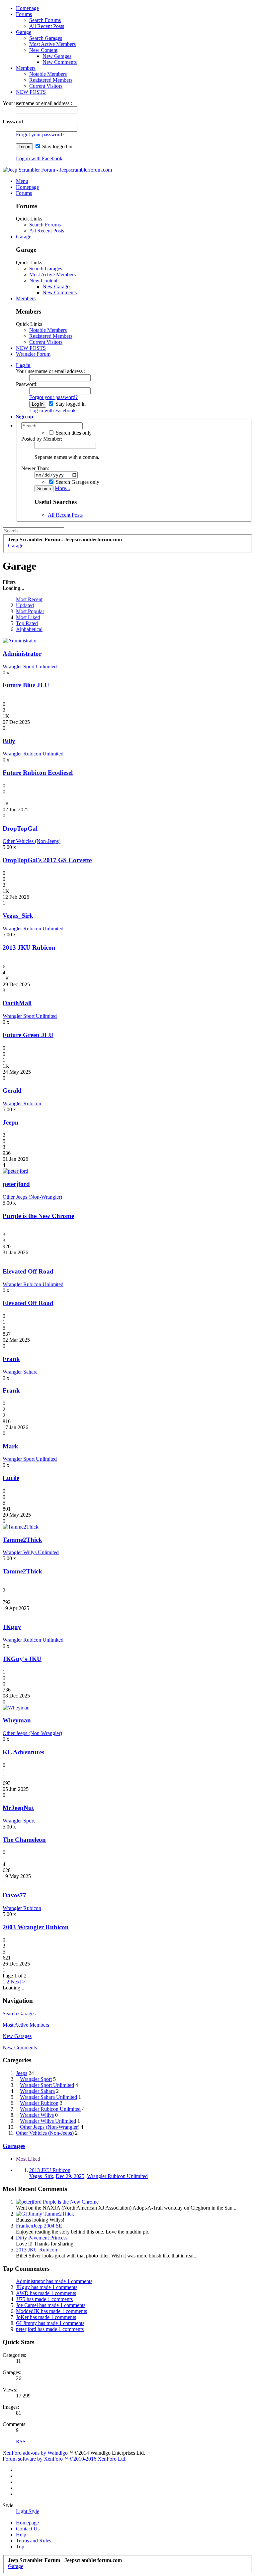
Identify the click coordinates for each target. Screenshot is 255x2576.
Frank (11, 1359)
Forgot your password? (40, 135)
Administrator (22, 654)
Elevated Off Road (28, 1271)
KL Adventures (23, 1752)
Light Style (28, 2511)
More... (62, 488)
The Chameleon (24, 1840)
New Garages (57, 56)
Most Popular (30, 611)
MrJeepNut (18, 1808)
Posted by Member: (42, 439)
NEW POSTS (31, 92)
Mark (10, 1446)
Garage (24, 32)
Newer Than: (35, 468)
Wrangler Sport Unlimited (30, 667)
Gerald (12, 1090)
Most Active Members (52, 44)
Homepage (27, 8)
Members (26, 68)
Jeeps (22, 2073)
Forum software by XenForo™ (65, 2459)
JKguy (12, 1627)
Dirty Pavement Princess (42, 2238)
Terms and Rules (34, 2541)
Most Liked (28, 617)
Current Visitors (46, 86)
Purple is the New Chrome (38, 1216)
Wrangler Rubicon (22, 1103)
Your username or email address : (37, 103)
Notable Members (48, 74)
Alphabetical (29, 629)
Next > (18, 1982)
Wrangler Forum (33, 354)
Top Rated (27, 623)
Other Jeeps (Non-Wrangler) (32, 1197)
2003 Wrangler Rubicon (36, 1927)
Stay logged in (57, 146)
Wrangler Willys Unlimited (31, 1552)
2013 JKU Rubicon (29, 948)
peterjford (16, 1184)
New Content (43, 50)
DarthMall (17, 1003)
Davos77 (14, 1895)
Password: (13, 122)
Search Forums (45, 20)
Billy (9, 741)
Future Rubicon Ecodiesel (38, 773)
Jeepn (11, 1122)
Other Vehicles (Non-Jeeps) (32, 841)
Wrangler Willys (37, 2115)
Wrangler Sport (19, 1821)
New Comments (60, 62)
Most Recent (29, 599)
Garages (14, 2146)
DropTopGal (20, 828)
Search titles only (73, 433)
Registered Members (51, 80)
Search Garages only (77, 482)
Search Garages (46, 38)
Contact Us (28, 2529)
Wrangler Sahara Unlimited (48, 2097)
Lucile (11, 1478)
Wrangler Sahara (20, 1372)
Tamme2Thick (22, 1540)
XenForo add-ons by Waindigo (35, 2453)
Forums (24, 14)
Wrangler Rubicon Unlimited (33, 754)
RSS (21, 2441)
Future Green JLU (28, 1035)
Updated (25, 605)
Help (21, 2535)
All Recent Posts (47, 26)
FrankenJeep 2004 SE (39, 2226)
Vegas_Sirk (18, 916)
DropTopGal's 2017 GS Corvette (47, 860)
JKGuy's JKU (22, 1659)
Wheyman (17, 1720)
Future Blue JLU (26, 685)
